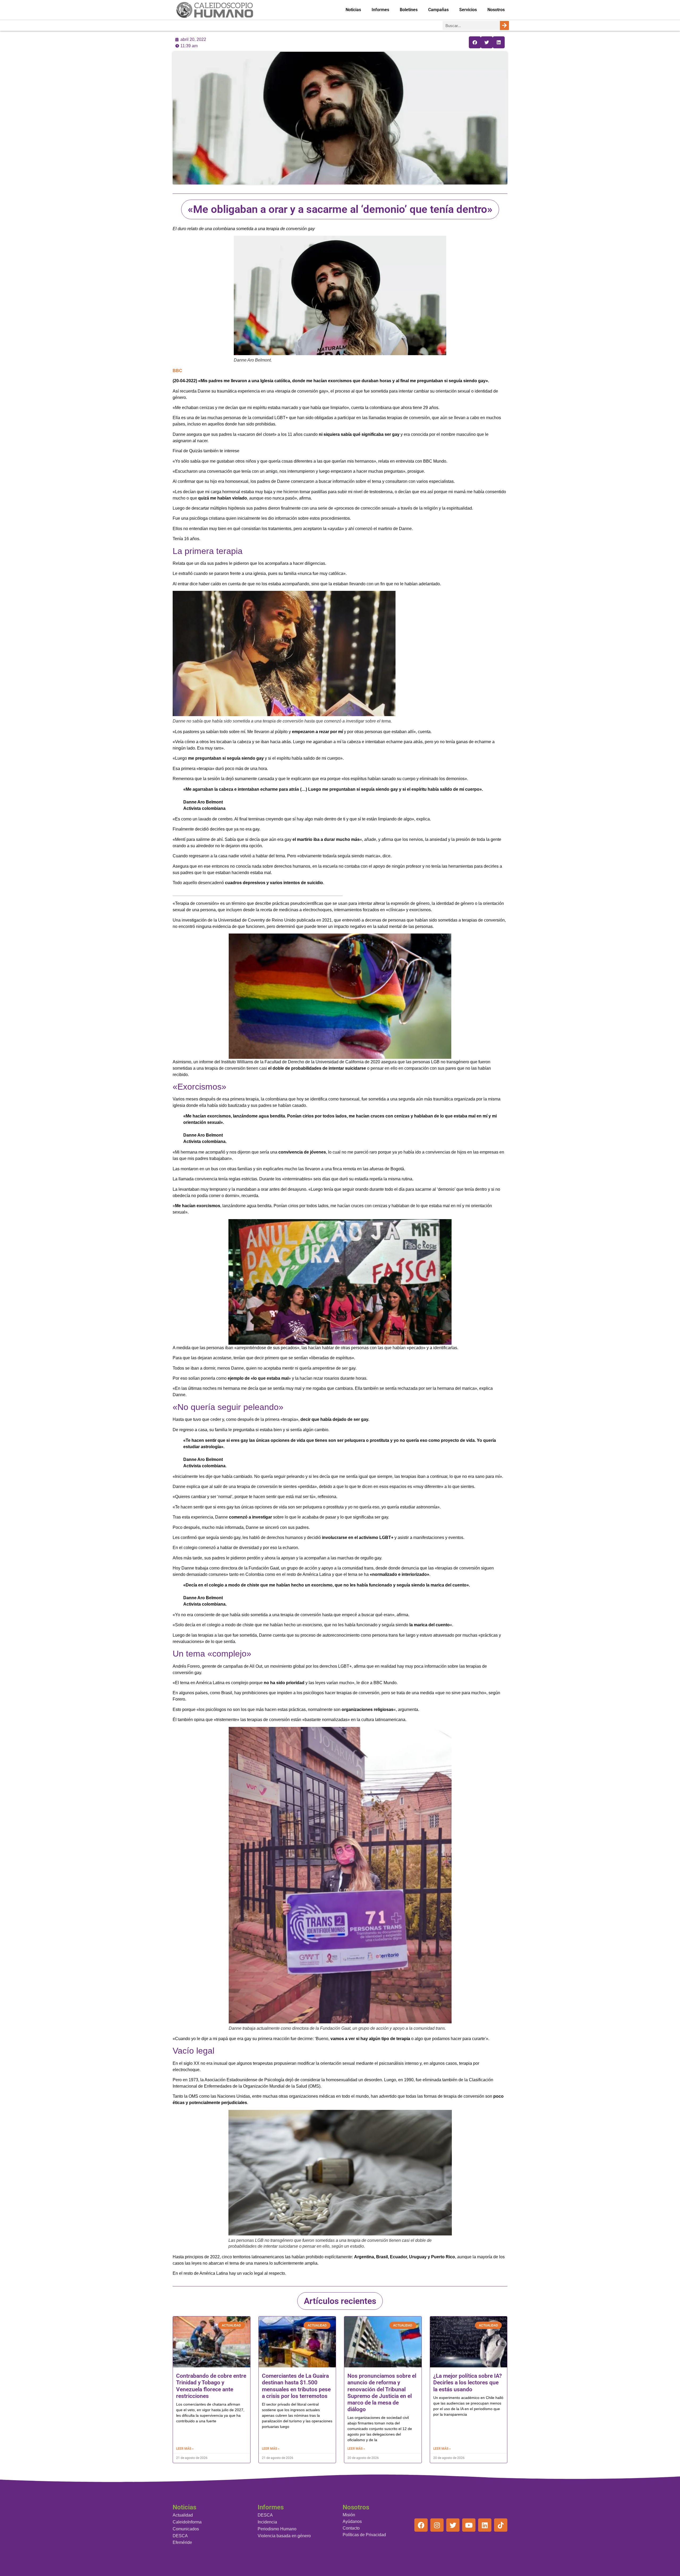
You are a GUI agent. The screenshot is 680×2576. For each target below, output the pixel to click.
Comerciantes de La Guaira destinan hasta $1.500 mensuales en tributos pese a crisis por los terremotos (296, 2386)
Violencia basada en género (284, 2536)
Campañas (438, 10)
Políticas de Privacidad (364, 2535)
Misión (349, 2515)
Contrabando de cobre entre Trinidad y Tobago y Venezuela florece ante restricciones (211, 2386)
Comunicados (186, 2529)
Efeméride (182, 2542)
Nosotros (496, 10)
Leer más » (185, 2449)
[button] (475, 42)
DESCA (180, 2536)
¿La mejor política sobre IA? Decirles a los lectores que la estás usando (467, 2383)
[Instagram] (437, 2525)
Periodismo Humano (277, 2529)
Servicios (468, 10)
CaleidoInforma (187, 2522)
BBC (177, 371)
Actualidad (183, 2515)
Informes (380, 10)
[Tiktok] (501, 2525)
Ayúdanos (352, 2521)
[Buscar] (504, 25)
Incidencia (267, 2522)
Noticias (353, 10)
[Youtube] (469, 2525)
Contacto (351, 2528)
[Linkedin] (485, 2525)
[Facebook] (421, 2525)
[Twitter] (453, 2525)
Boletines (409, 10)
